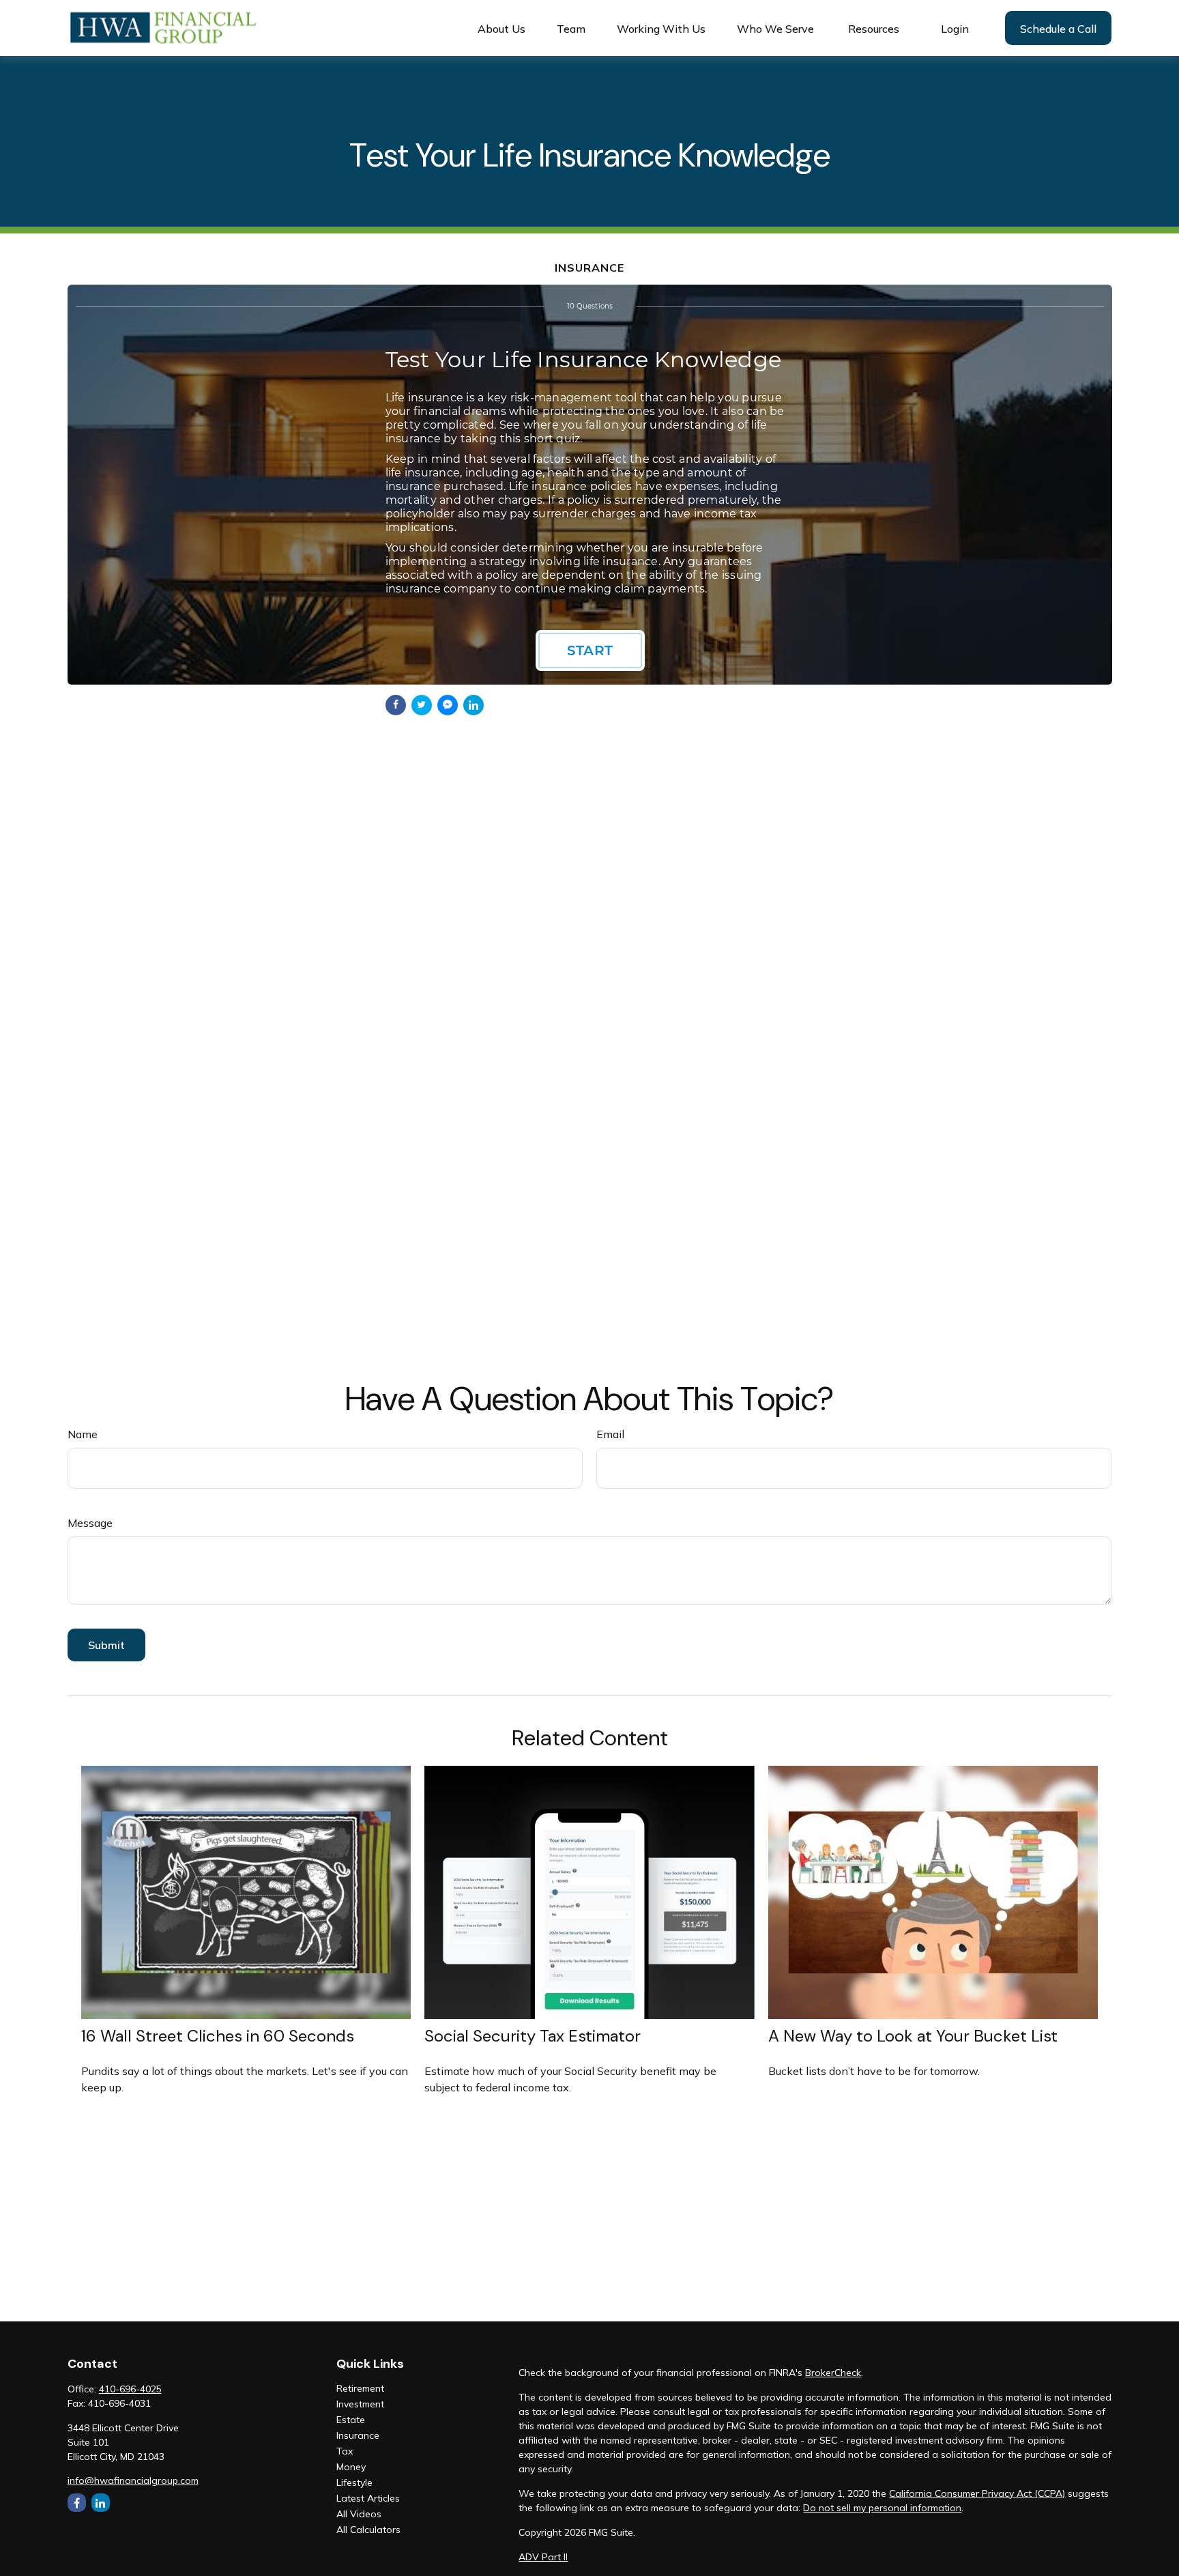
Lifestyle (354, 2482)
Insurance (358, 2435)
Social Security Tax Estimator (533, 2036)
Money (351, 2467)
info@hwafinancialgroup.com (133, 2480)
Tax (345, 2451)
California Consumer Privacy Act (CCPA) (977, 2493)
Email (610, 1434)
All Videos (359, 2514)
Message (90, 1523)
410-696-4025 (130, 2389)
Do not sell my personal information (882, 2508)
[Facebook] (77, 2503)
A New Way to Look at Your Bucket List (913, 2036)
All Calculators (368, 2530)
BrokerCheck (833, 2373)
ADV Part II (543, 2557)
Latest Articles (368, 2498)
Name (83, 1434)
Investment (360, 2404)
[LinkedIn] (101, 2503)
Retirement (360, 2388)
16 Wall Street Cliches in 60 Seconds (218, 2036)
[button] (501, 28)
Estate (351, 2420)
